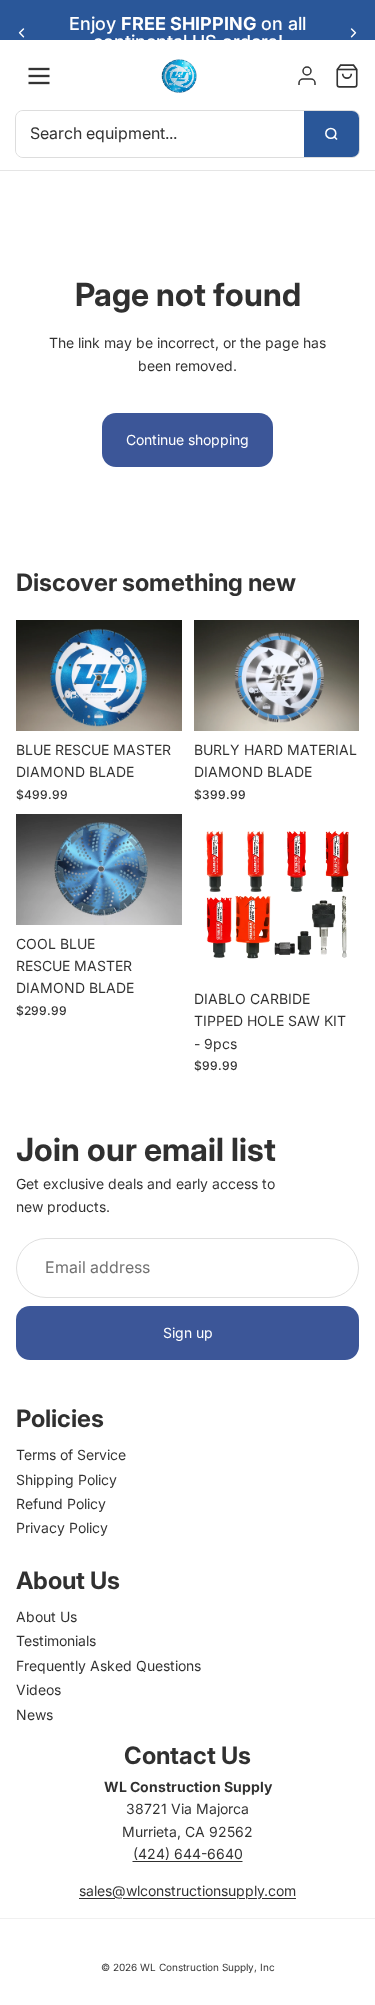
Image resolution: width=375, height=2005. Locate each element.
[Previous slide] (22, 33)
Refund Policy (61, 1503)
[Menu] (39, 76)
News (34, 1714)
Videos (38, 1689)
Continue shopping (187, 439)
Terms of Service (71, 1454)
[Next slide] (353, 33)
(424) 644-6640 (188, 1853)
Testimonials (56, 1640)
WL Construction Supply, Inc (207, 1967)
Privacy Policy (62, 1527)
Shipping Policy (66, 1479)
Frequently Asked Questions (108, 1665)
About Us (46, 1616)
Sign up (188, 1332)
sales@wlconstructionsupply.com (187, 1890)
